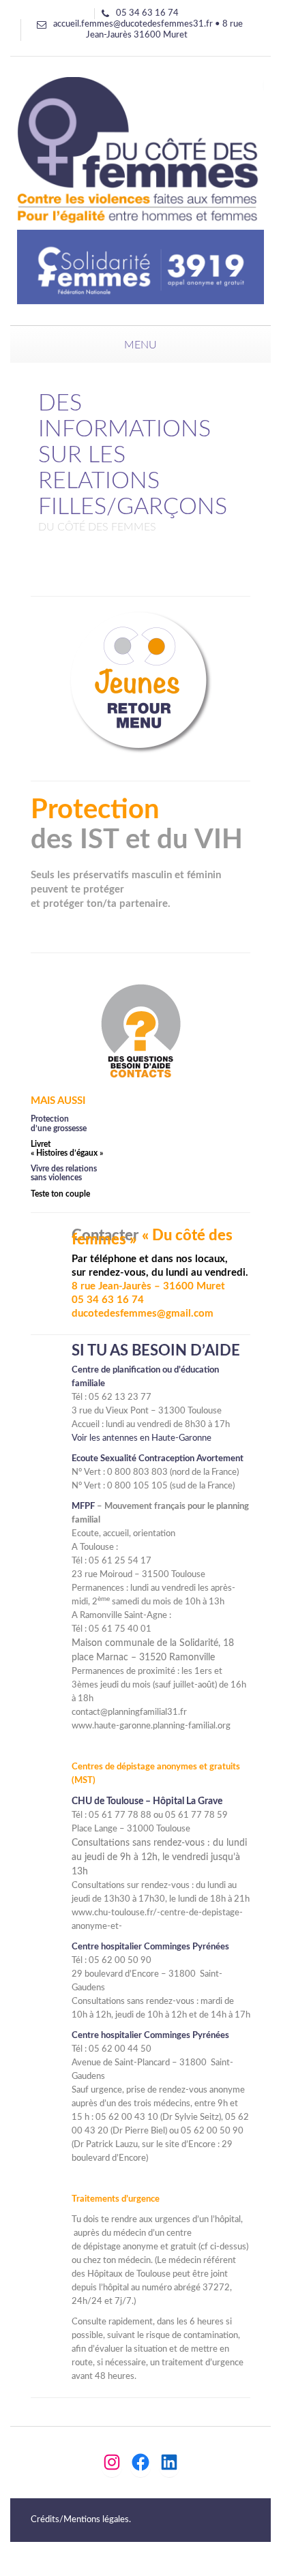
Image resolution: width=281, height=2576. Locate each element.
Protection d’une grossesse (59, 1123)
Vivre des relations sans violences (64, 1173)
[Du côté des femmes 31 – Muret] (140, 190)
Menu (140, 345)
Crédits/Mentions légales (80, 2520)
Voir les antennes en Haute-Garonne (142, 1438)
